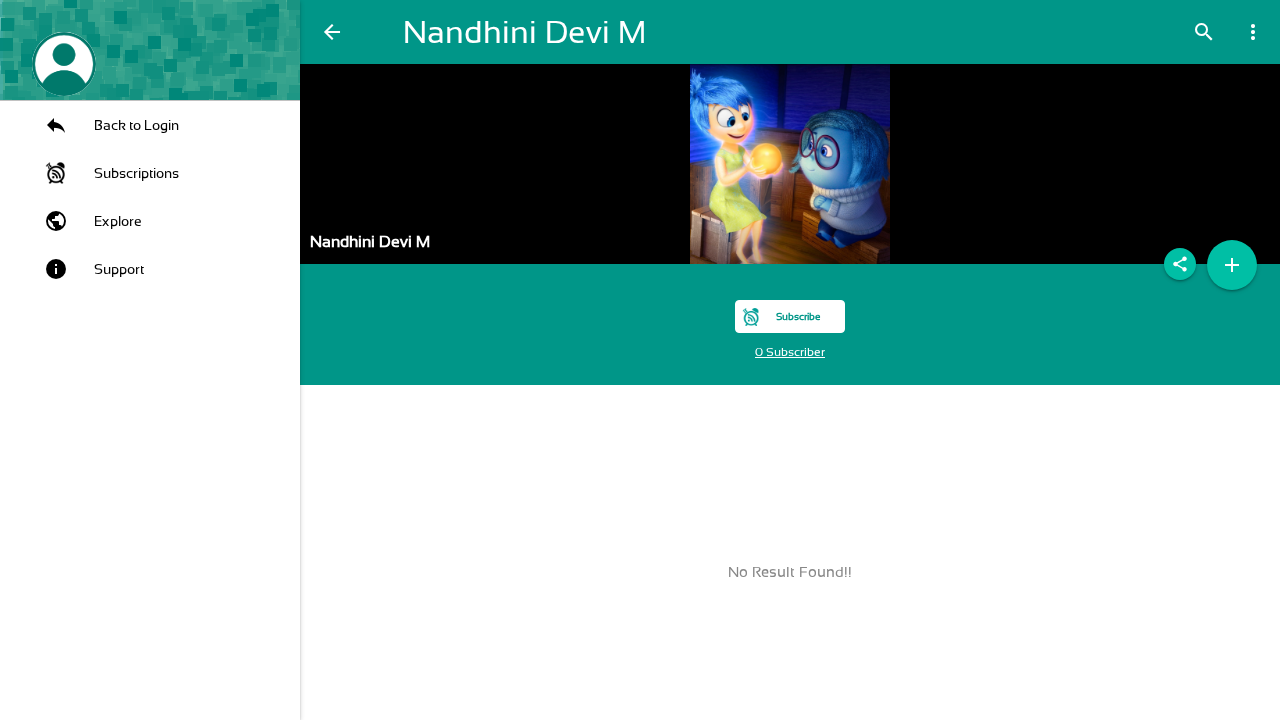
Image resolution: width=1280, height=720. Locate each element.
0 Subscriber (790, 352)
